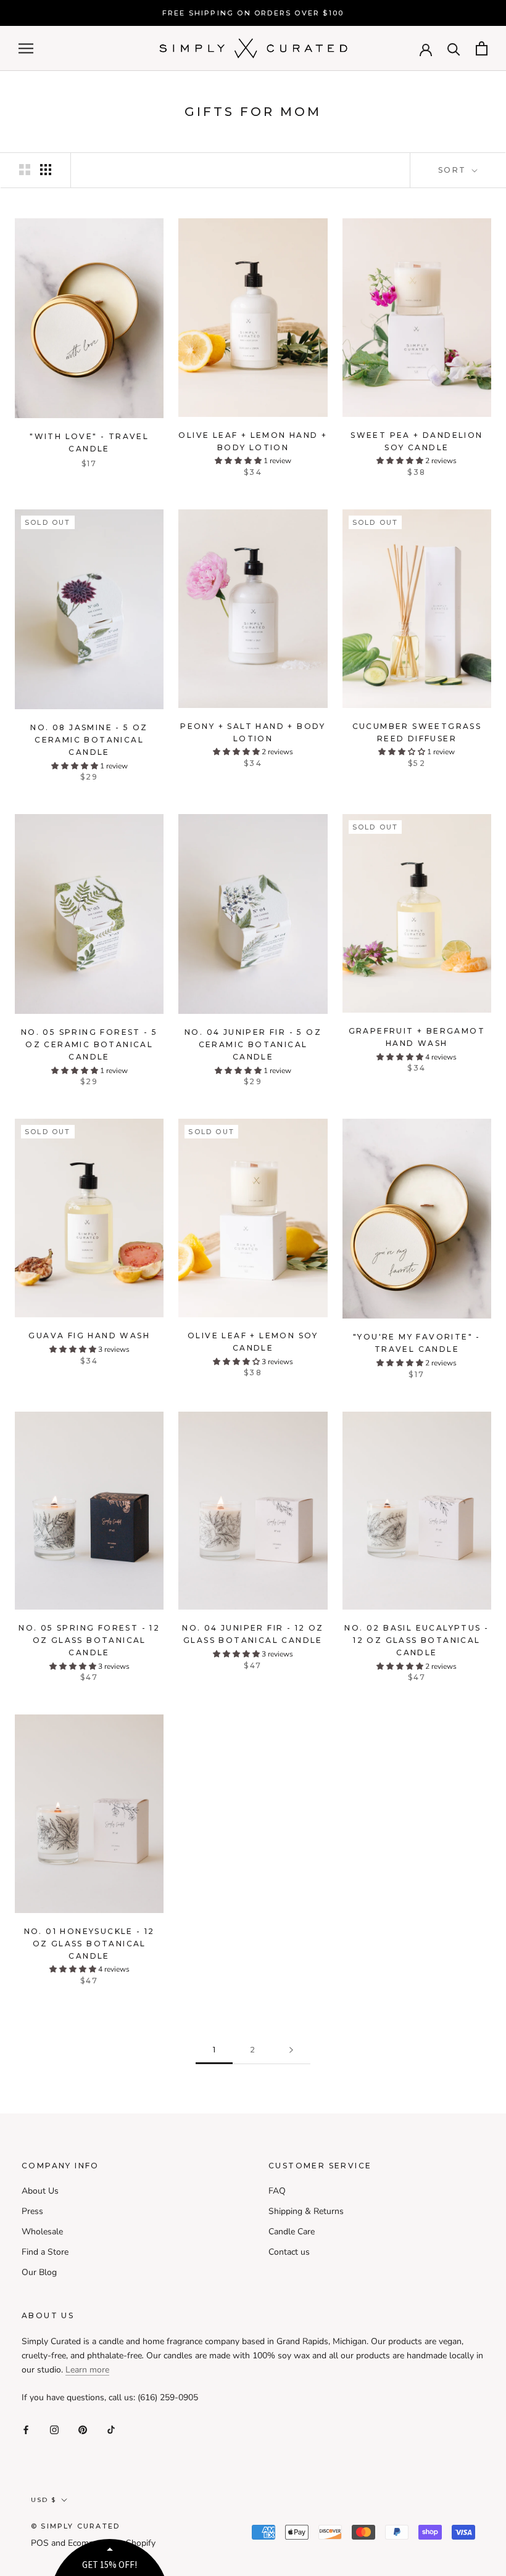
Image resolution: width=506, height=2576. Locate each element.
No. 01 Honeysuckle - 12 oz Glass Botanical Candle (89, 1944)
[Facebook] (26, 2430)
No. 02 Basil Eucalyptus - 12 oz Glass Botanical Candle (417, 1640)
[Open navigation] (26, 48)
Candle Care (292, 2232)
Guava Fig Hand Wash (89, 1335)
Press (32, 2211)
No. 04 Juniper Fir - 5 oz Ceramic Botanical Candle (253, 1044)
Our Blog (39, 2272)
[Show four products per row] (46, 170)
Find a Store (45, 2252)
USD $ (44, 2500)
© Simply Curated (75, 2526)
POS (40, 2543)
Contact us (289, 2252)
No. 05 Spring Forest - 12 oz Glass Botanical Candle (89, 1640)
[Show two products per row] (25, 170)
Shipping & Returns (306, 2211)
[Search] (454, 48)
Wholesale (42, 2232)
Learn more (87, 2370)
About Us (40, 2191)
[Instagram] (54, 2430)
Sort (454, 170)
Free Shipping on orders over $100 (253, 13)
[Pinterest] (83, 2430)
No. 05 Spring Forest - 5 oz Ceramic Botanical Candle (89, 1044)
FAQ (277, 2191)
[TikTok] (111, 2430)
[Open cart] (482, 48)
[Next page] (291, 2050)
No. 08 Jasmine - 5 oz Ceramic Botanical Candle (89, 740)
